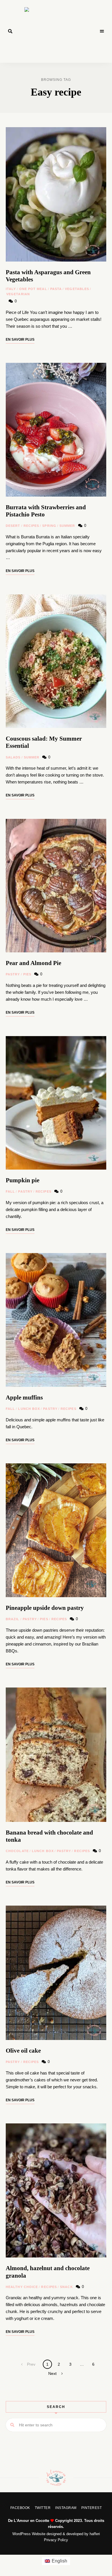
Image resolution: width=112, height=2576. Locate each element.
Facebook (20, 2508)
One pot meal (33, 289)
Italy (11, 289)
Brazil (13, 1619)
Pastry (13, 974)
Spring (49, 526)
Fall (10, 1191)
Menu (102, 31)
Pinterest (92, 2508)
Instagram (66, 2508)
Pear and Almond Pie (33, 963)
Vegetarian (18, 294)
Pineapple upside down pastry (45, 1608)
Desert (13, 526)
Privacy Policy (56, 2540)
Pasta (56, 289)
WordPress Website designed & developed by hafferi (56, 2534)
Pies (27, 974)
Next (52, 2373)
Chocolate (17, 1851)
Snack (66, 2287)
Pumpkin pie (23, 1180)
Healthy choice (22, 2287)
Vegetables (77, 289)
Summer (67, 526)
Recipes (31, 526)
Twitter (43, 2508)
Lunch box (29, 1409)
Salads (13, 757)
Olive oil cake (23, 2051)
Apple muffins (24, 1397)
